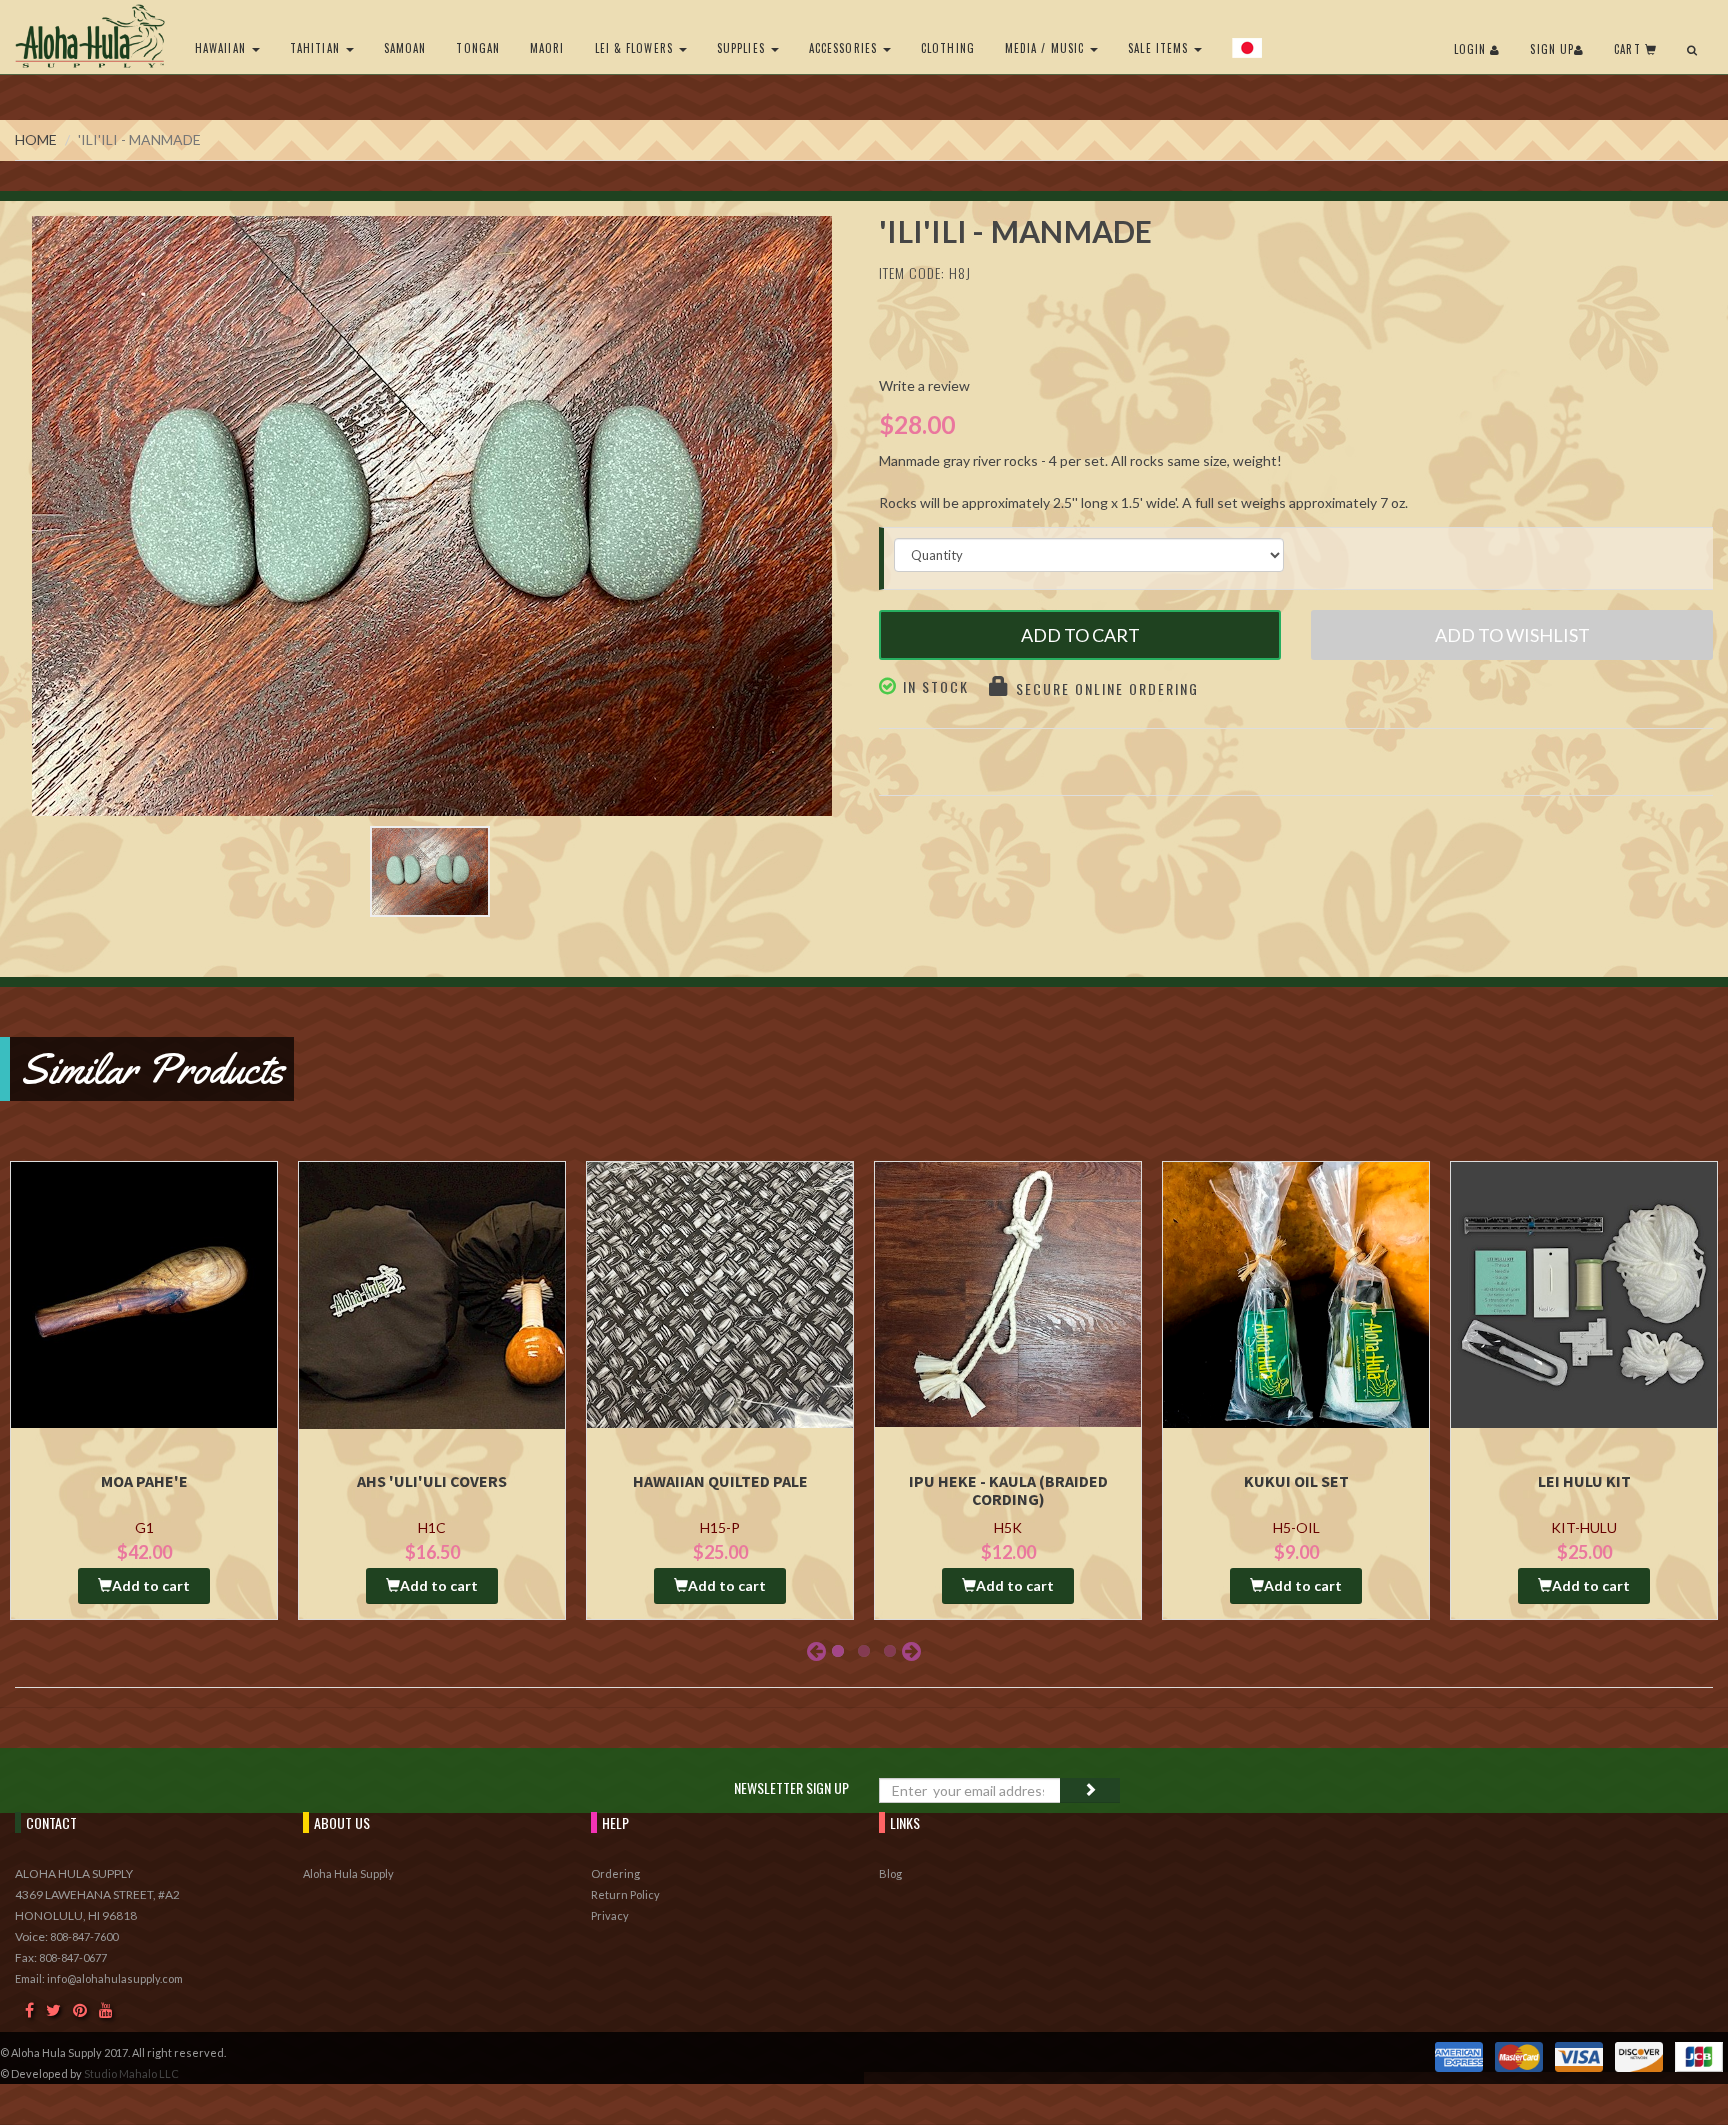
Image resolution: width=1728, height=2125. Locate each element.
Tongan (478, 48)
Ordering (615, 1873)
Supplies (743, 48)
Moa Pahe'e (144, 1481)
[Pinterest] (80, 2009)
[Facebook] (29, 2009)
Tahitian (317, 48)
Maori (547, 48)
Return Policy (625, 1894)
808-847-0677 (73, 1957)
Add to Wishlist (1512, 635)
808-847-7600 (84, 1936)
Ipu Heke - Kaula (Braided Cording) (1008, 1490)
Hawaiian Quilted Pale (720, 1481)
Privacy (610, 1915)
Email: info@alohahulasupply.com (99, 1978)
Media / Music (1046, 48)
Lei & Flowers (636, 48)
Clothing (948, 48)
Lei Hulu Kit (1584, 1481)
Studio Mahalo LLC (131, 2073)
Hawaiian (222, 48)
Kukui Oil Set (1296, 1481)
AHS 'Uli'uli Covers (432, 1481)
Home (36, 139)
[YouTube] (106, 2009)
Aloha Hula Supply (348, 1873)
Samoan (405, 48)
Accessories (845, 48)
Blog (890, 1873)
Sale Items (1160, 48)
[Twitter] (53, 2009)
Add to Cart (1080, 635)
